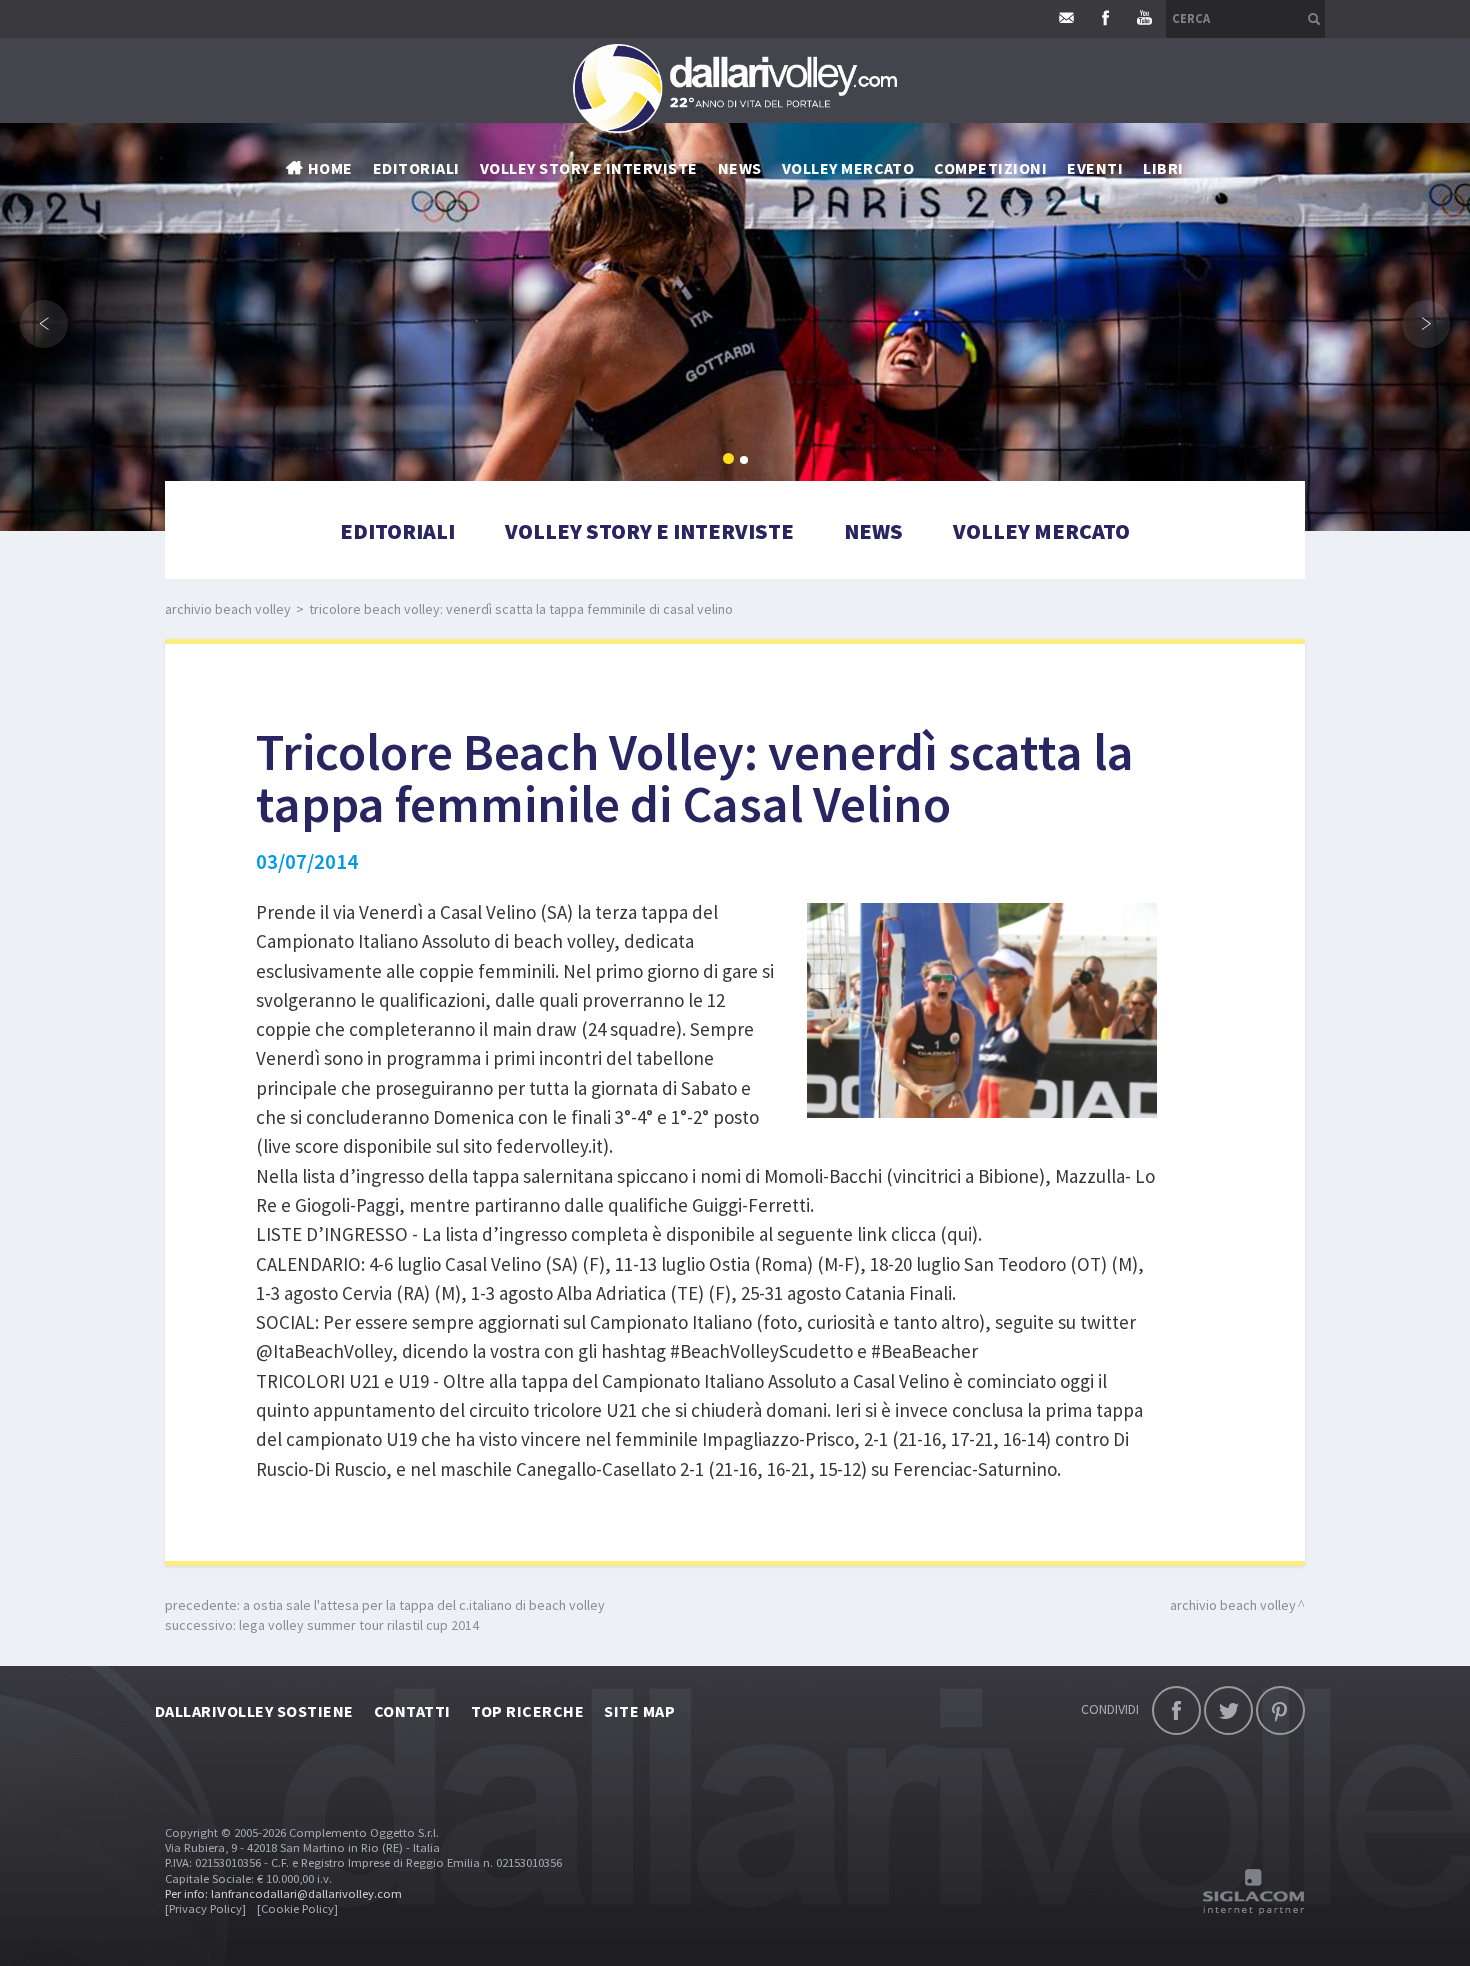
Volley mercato (848, 168)
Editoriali (416, 168)
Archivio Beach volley (228, 609)
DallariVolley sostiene (254, 1711)
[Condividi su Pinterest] (1280, 1710)
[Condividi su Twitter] (1228, 1710)
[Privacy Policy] (205, 1908)
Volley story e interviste (589, 168)
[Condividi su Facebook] (1176, 1710)
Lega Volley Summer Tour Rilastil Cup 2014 (359, 1625)
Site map (639, 1711)
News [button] (740, 168)
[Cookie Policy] (297, 1908)
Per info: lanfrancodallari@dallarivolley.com (283, 1893)
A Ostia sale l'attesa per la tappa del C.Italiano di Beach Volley (424, 1605)
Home (330, 168)
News (873, 531)
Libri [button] (1163, 168)
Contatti (412, 1711)
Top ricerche (528, 1711)
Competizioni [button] (990, 168)
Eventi (1095, 168)
